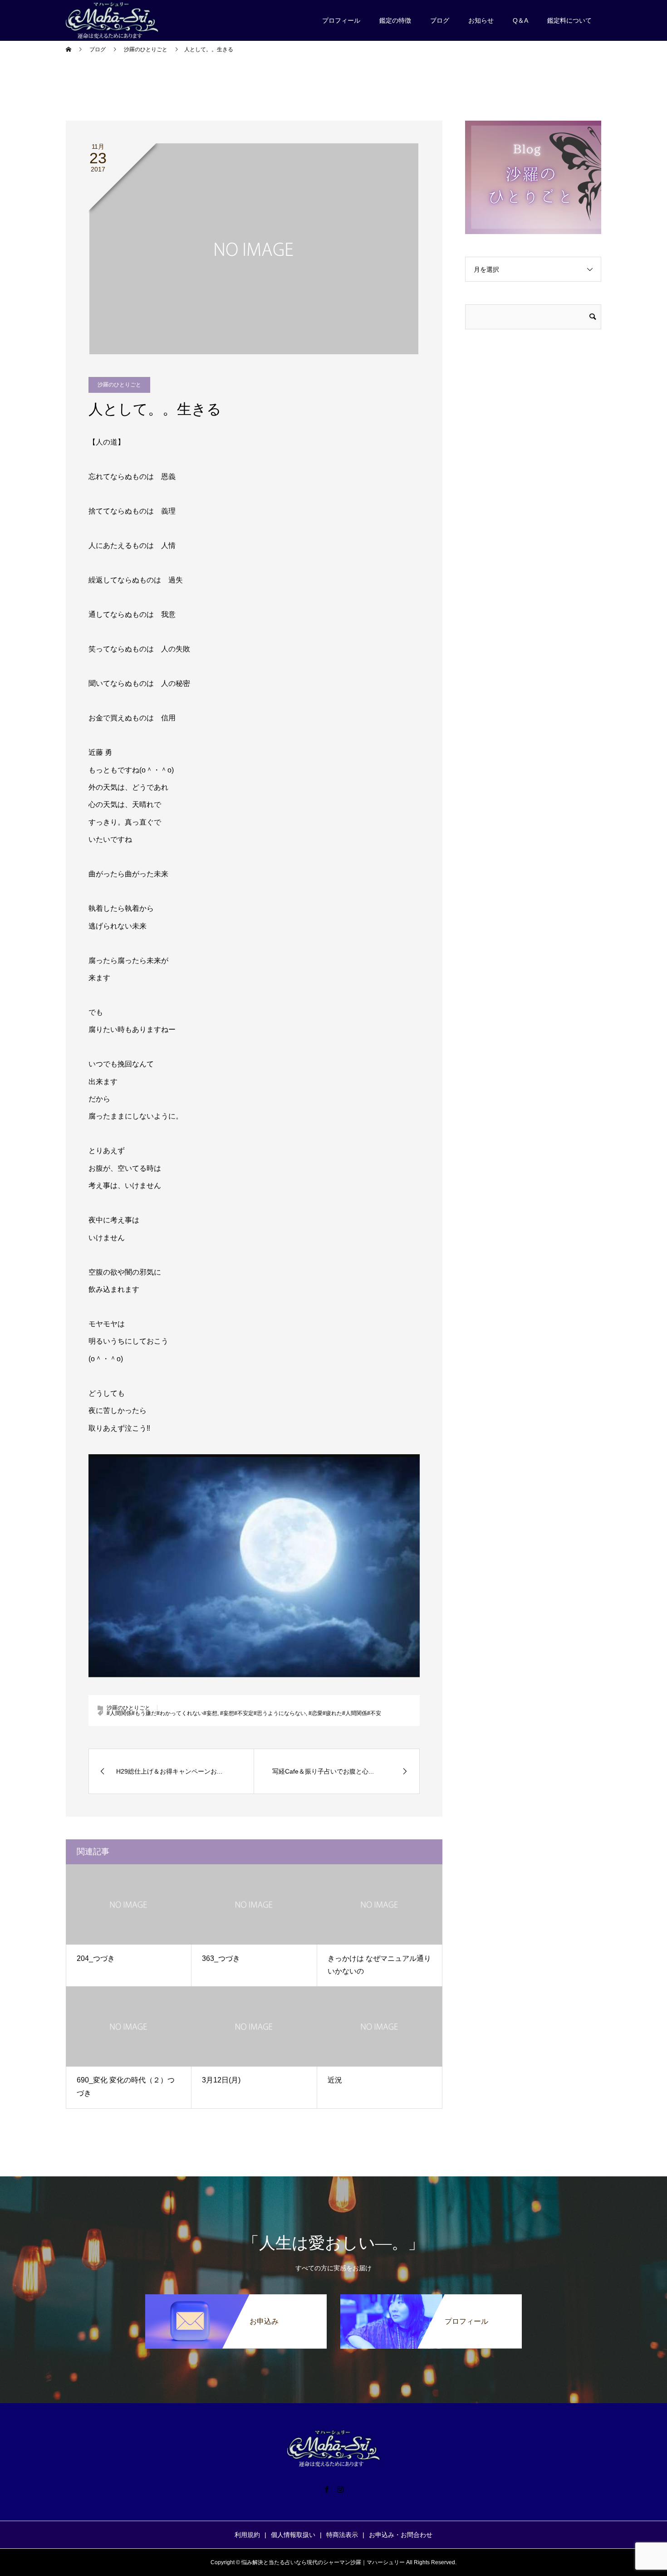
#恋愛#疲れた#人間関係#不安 (345, 1713)
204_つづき (96, 1958)
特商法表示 (342, 2535)
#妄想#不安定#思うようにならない (263, 1713)
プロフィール (341, 20)
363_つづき (221, 1958)
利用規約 (247, 2535)
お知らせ (481, 20)
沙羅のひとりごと (119, 385)
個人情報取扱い (293, 2535)
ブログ (440, 20)
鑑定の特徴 (395, 20)
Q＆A (520, 20)
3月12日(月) (221, 2080)
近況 (335, 2080)
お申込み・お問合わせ (401, 2535)
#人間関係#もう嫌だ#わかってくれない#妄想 (162, 1713)
